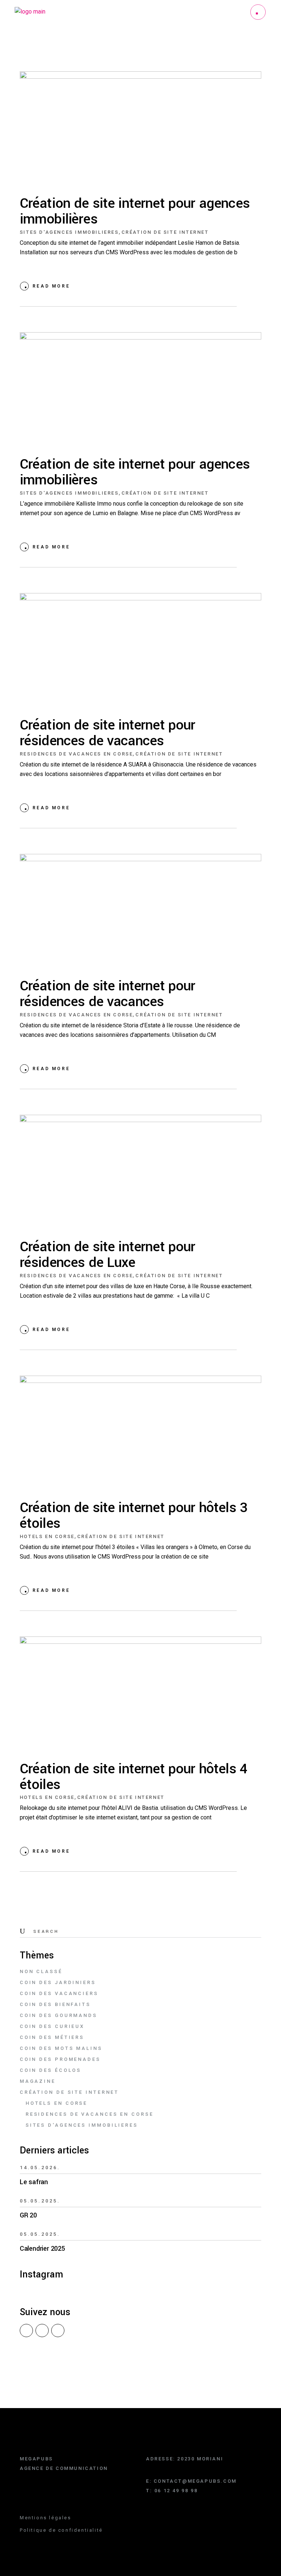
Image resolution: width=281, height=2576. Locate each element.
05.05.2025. (40, 2201)
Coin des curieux (52, 2026)
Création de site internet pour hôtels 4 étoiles (134, 1777)
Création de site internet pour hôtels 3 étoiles (134, 1516)
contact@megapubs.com (195, 2481)
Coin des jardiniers (58, 1982)
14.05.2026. (40, 2168)
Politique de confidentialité (61, 2530)
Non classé (41, 1971)
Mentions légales (46, 2518)
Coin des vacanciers (59, 1993)
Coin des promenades (60, 2059)
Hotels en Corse (47, 1536)
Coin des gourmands (59, 2015)
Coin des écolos (51, 2070)
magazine (38, 2081)
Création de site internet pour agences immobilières (135, 211)
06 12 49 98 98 (176, 2491)
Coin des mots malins (61, 2048)
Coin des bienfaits (55, 2004)
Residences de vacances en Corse (76, 754)
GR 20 (28, 2215)
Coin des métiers (52, 2037)
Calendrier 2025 (42, 2249)
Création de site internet (165, 232)
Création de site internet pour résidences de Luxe (108, 1255)
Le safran (34, 2182)
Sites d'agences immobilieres (69, 232)
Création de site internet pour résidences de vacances (108, 733)
